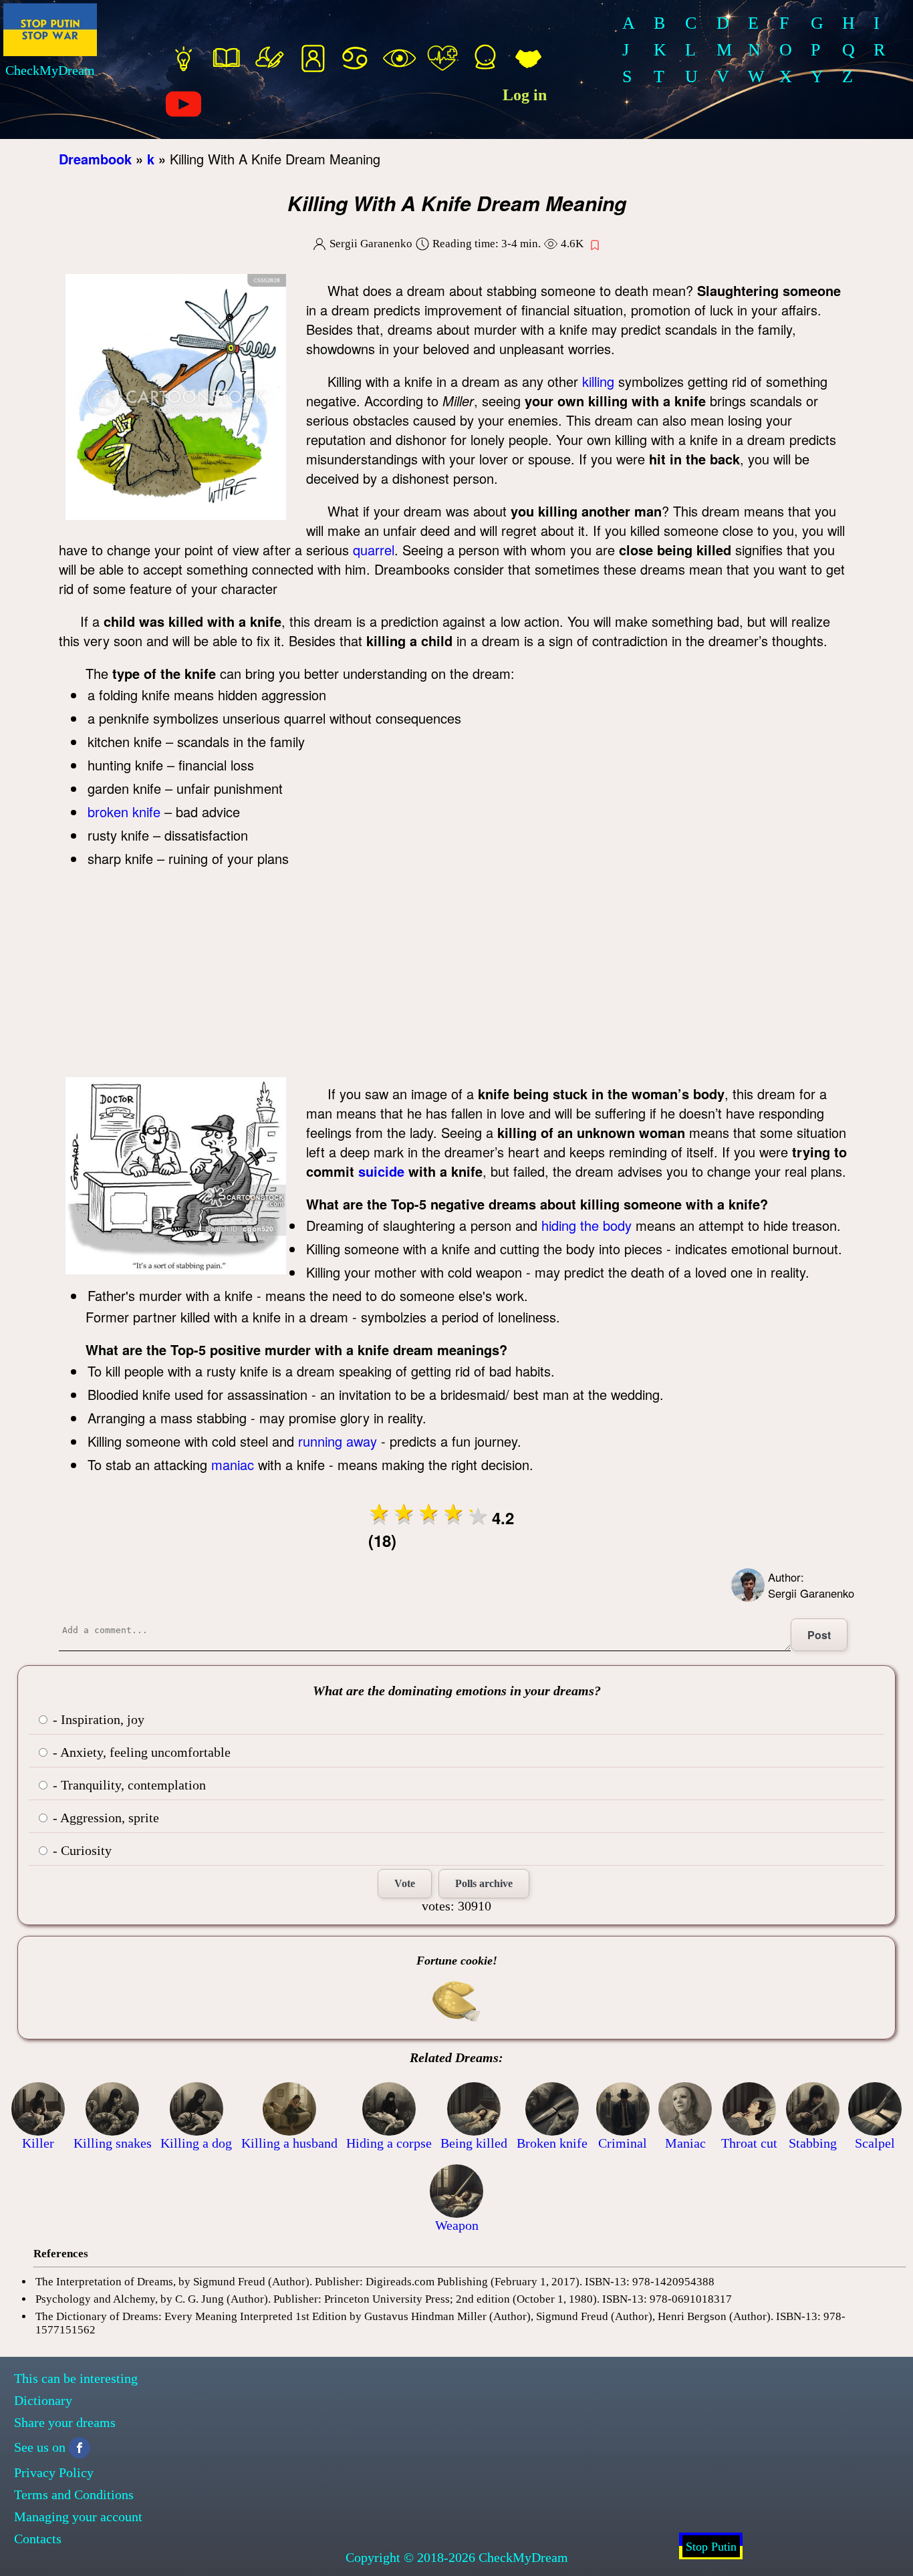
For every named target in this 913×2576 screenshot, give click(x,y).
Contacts (38, 2539)
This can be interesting (76, 2378)
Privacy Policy (54, 2472)
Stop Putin (711, 2547)
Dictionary (43, 2400)
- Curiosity (81, 1850)
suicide (381, 1171)
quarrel (374, 550)
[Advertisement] (456, 977)
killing (598, 381)
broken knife (124, 812)
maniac (233, 1464)
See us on (40, 2447)
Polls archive (484, 1883)
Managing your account (78, 2517)
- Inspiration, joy (97, 1719)
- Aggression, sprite (104, 1818)
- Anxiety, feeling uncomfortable (140, 1752)
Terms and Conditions (74, 2494)
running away (338, 1441)
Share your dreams (65, 2422)
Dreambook (95, 159)
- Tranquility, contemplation (128, 1785)
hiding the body (586, 1225)
